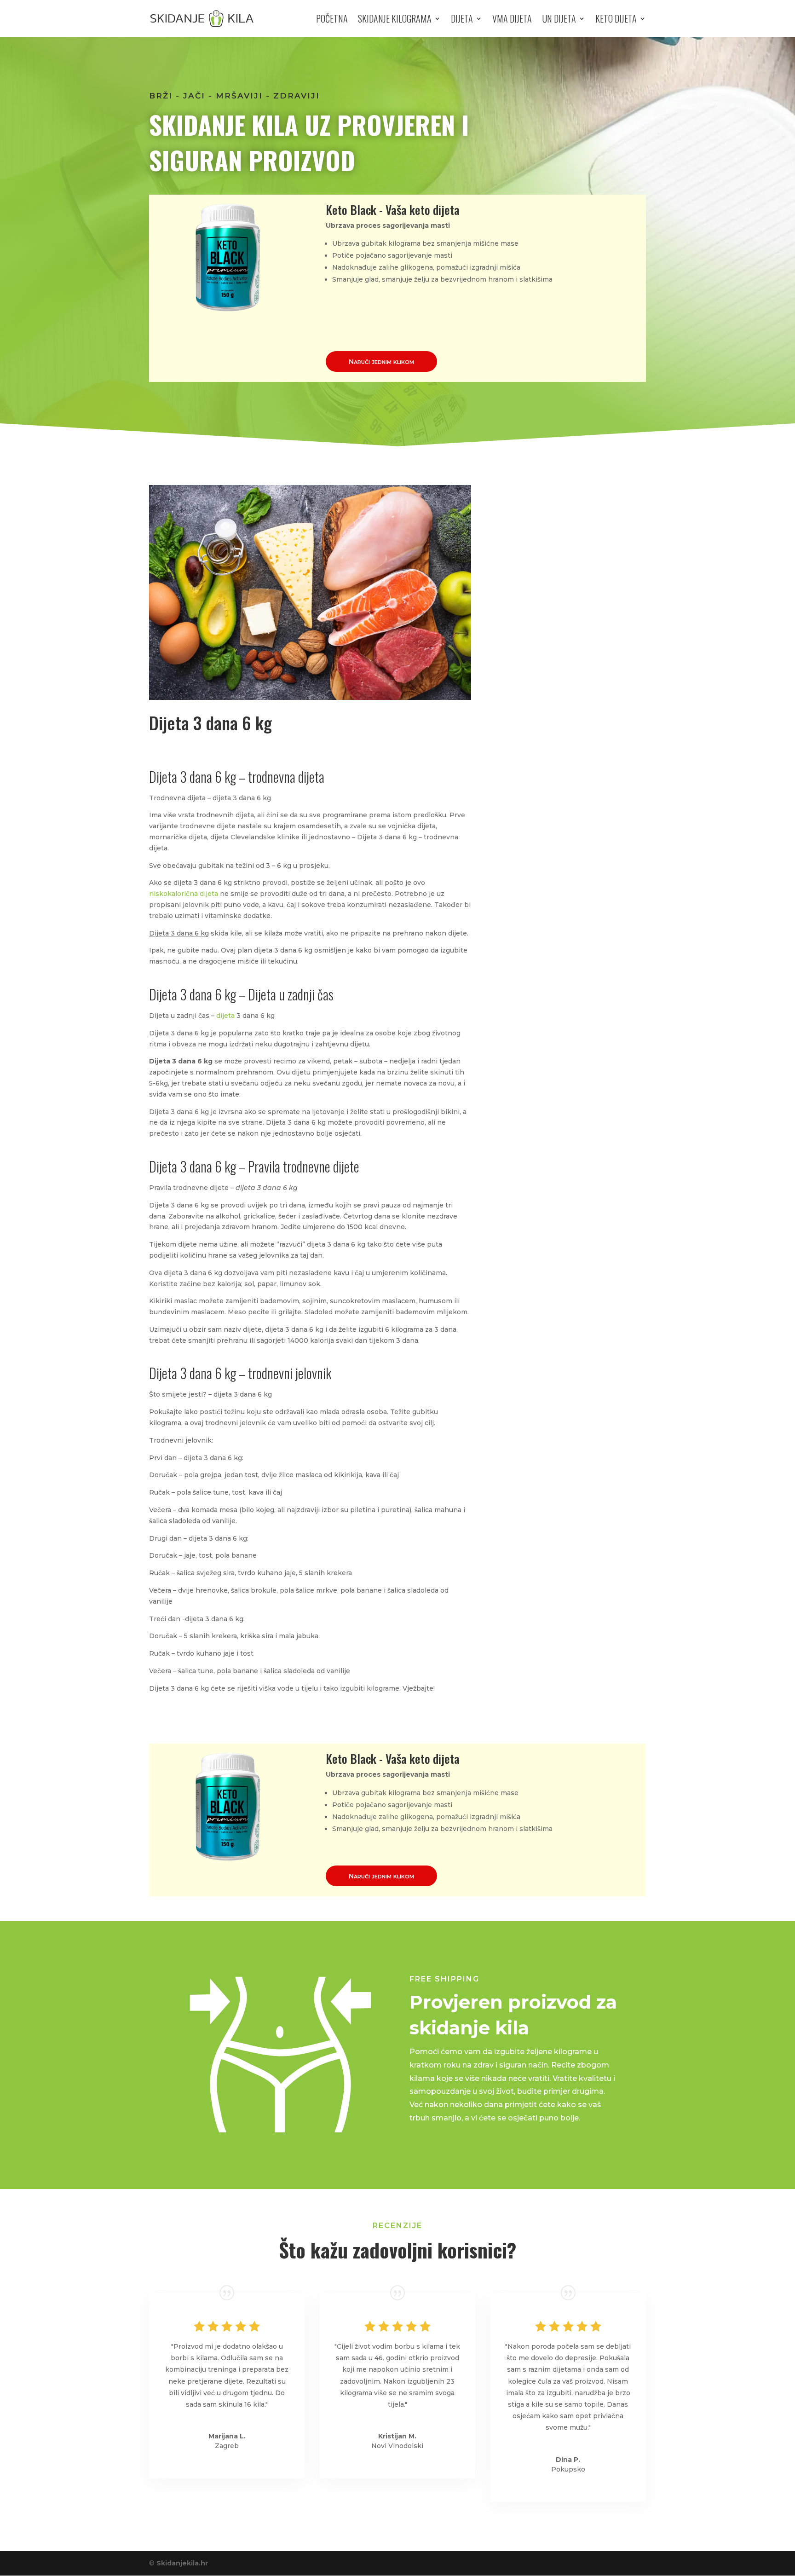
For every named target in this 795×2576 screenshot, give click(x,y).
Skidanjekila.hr (182, 2563)
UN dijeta (559, 20)
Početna (332, 20)
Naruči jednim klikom (381, 361)
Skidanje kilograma (395, 20)
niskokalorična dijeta (184, 894)
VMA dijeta (512, 20)
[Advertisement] (572, 637)
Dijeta (462, 20)
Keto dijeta (616, 20)
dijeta (225, 1016)
